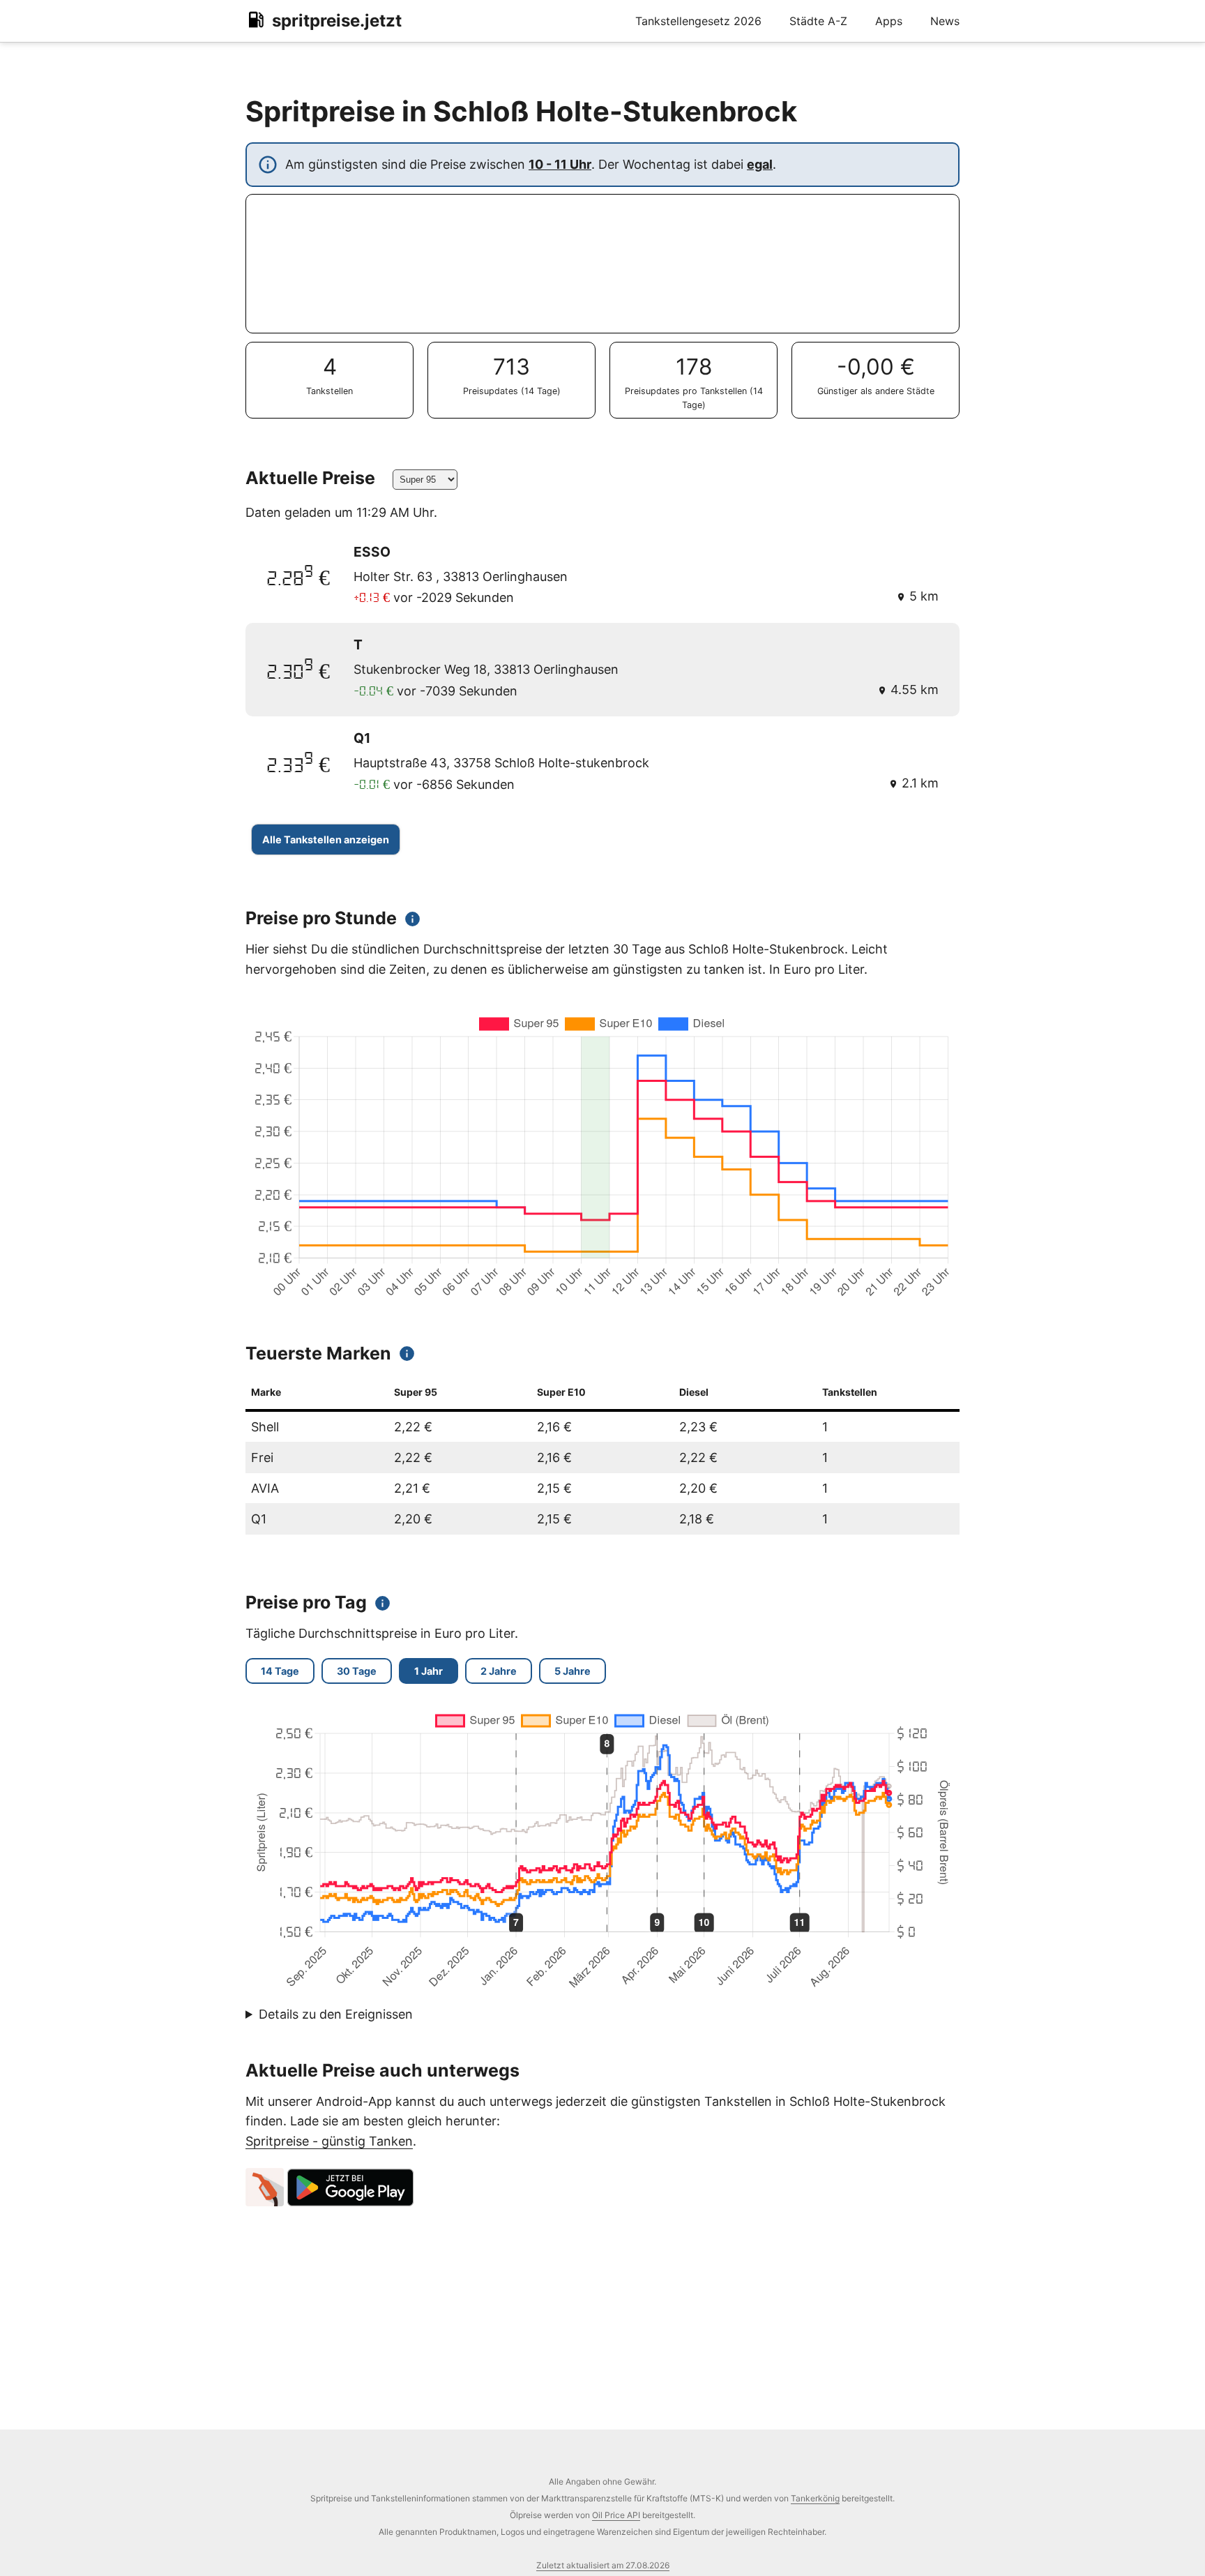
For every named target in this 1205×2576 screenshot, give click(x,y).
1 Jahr (429, 1671)
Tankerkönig (815, 2498)
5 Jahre (573, 1671)
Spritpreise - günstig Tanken (329, 2141)
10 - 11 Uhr (560, 164)
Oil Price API (616, 2515)
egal (760, 164)
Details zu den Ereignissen (336, 2014)
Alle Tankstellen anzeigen (326, 839)
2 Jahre (499, 1671)
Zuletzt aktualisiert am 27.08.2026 (603, 2565)
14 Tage (280, 1671)
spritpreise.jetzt (337, 21)
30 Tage (357, 1671)
